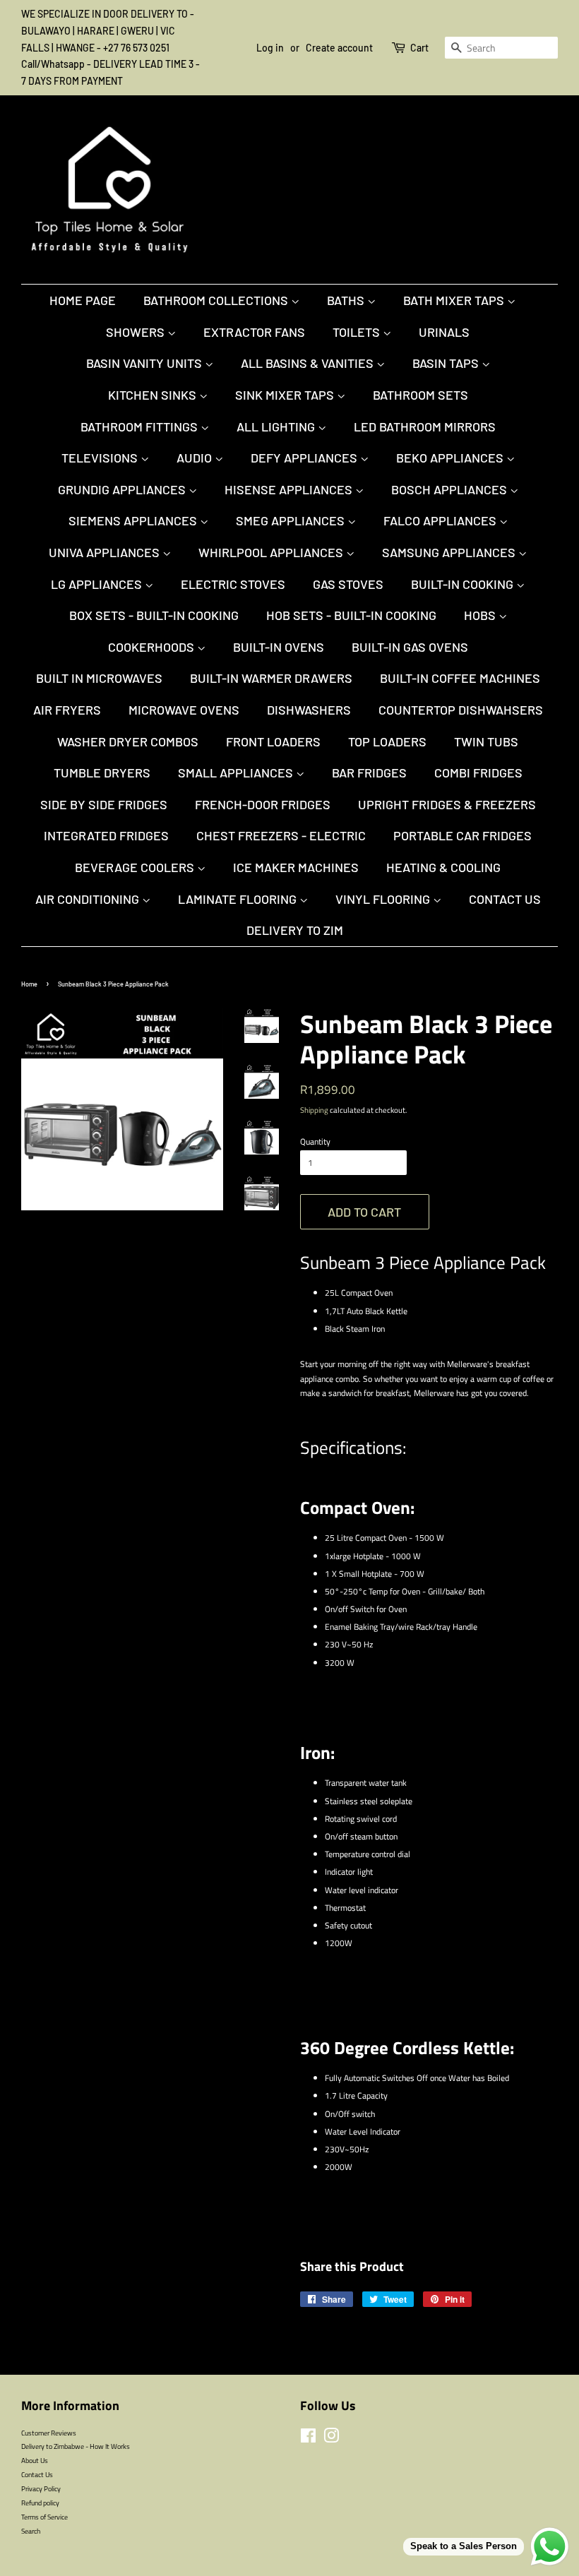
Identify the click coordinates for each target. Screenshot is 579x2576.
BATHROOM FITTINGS (141, 427)
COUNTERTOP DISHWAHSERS (461, 710)
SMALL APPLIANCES (237, 773)
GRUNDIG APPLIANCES (123, 489)
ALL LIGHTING (277, 427)
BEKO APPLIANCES (451, 458)
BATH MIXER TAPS (455, 300)
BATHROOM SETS (420, 395)
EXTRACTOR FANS (254, 332)
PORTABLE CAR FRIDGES (462, 835)
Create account (339, 48)
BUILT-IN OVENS (279, 647)
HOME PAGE (83, 300)
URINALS (444, 332)
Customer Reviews (49, 2433)
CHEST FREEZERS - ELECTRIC (281, 835)
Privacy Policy (41, 2488)
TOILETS (358, 332)
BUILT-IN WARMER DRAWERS (271, 678)
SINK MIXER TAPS (286, 395)
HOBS (481, 615)
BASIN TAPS (447, 363)
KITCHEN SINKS (154, 395)
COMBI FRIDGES (478, 773)
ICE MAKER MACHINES (296, 867)
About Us (35, 2460)
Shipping (314, 1110)
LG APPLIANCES (98, 584)
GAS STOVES (348, 584)
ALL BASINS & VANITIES (309, 363)
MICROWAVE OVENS (184, 710)
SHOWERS (137, 332)
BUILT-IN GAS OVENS (410, 647)
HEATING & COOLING (443, 867)
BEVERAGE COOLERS (136, 867)
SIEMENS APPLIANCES (134, 520)
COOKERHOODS (153, 647)
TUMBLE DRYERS (102, 773)
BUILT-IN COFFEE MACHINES (460, 678)
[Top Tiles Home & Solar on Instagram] (331, 2439)
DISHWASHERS (309, 710)
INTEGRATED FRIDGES (106, 835)
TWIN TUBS (486, 741)
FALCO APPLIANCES (441, 520)
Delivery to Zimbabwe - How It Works (76, 2446)
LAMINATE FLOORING (239, 899)
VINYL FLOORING (384, 899)
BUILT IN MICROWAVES (99, 678)
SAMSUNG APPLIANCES (450, 552)
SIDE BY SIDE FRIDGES (104, 804)
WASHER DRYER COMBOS (128, 741)
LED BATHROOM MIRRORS (425, 427)
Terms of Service (44, 2517)
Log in (270, 48)
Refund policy (40, 2503)
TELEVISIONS (101, 458)
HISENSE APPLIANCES (290, 489)
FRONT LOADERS (273, 741)
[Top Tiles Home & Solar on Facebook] (308, 2439)
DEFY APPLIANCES (305, 458)
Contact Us (505, 899)
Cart (419, 48)
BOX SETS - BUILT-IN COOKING (154, 615)
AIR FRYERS (67, 710)
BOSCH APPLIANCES (450, 489)
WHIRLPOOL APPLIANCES (272, 552)
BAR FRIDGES (369, 773)
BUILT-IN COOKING (464, 584)
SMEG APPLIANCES (292, 520)
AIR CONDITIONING (89, 899)
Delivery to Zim (295, 930)
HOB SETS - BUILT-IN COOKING (351, 615)
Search (31, 2531)
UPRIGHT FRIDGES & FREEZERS (447, 804)
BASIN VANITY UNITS (145, 363)
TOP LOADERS (387, 741)
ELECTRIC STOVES (233, 584)
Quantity (315, 1141)
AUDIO (196, 458)
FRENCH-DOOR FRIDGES (263, 804)
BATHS (347, 300)
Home (29, 984)
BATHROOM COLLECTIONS (217, 300)
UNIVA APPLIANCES (106, 552)
